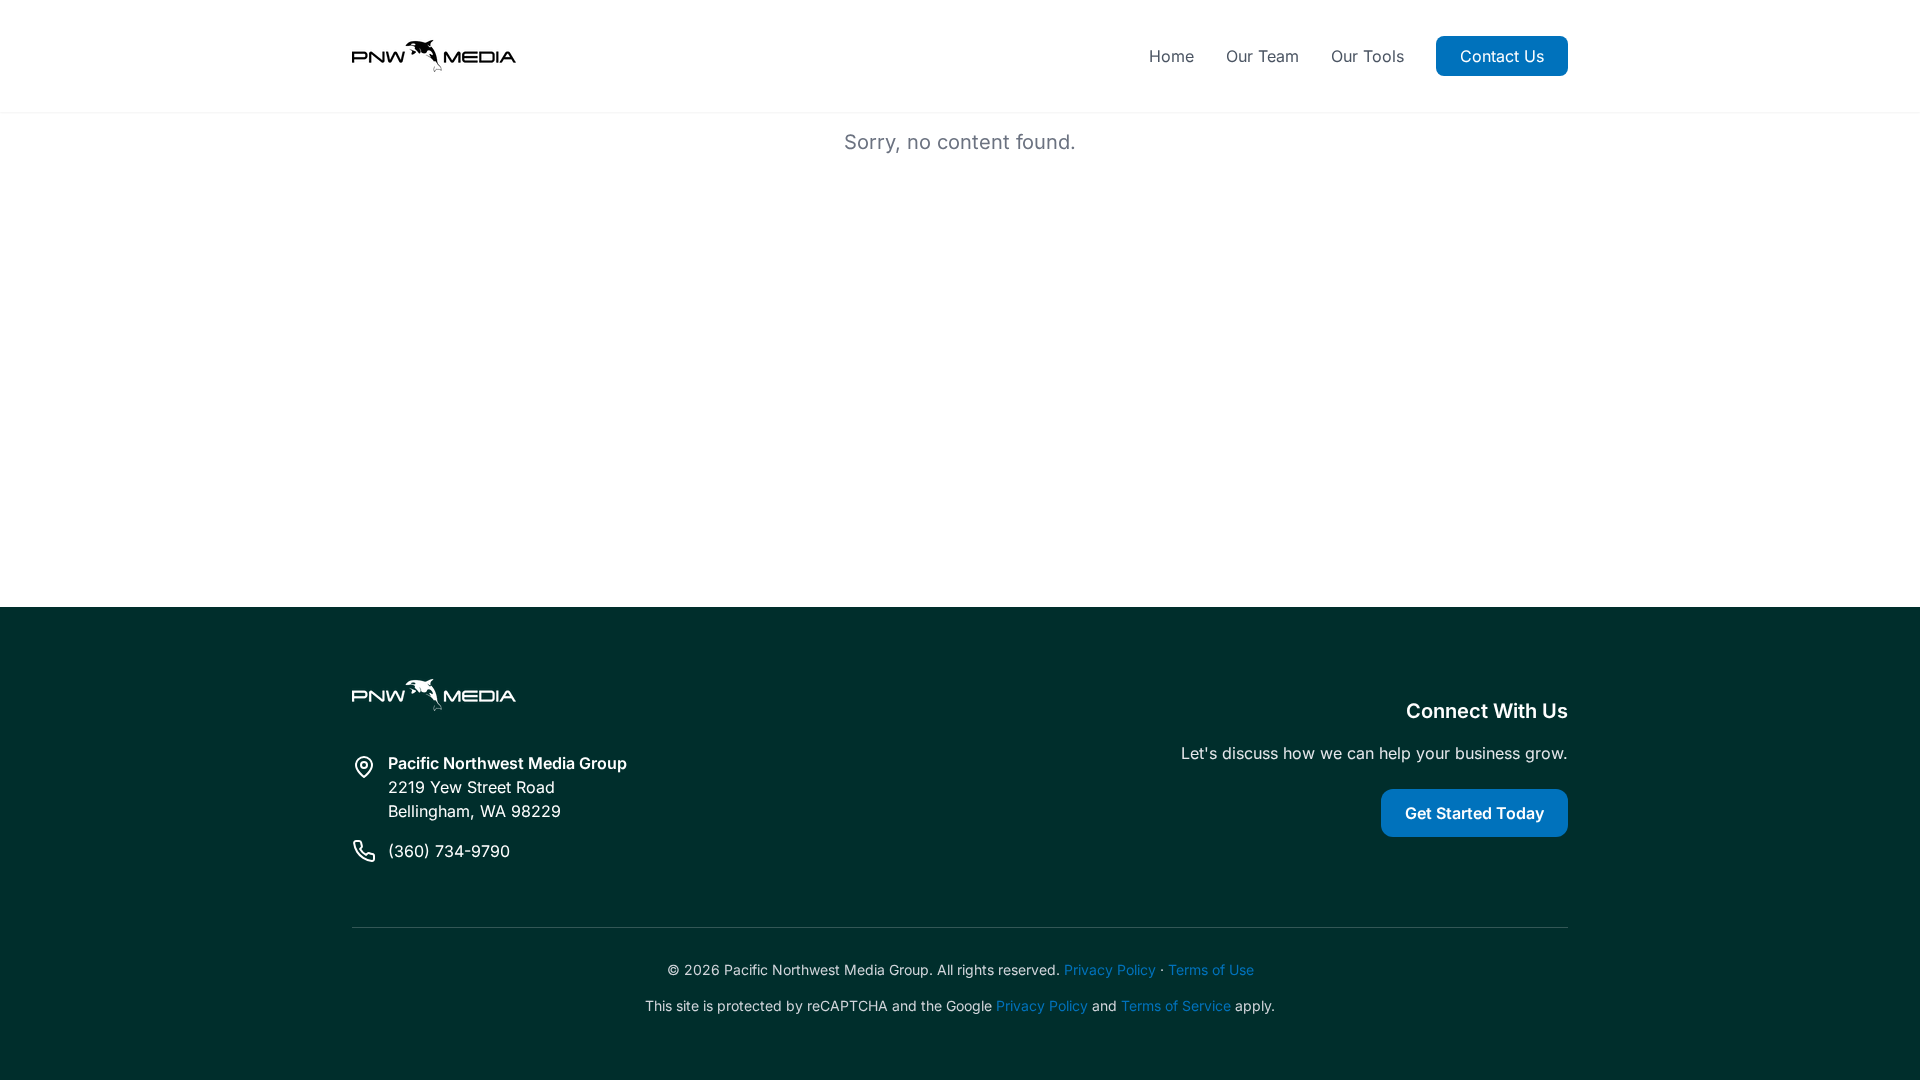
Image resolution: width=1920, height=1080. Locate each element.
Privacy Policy (1110, 969)
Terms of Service (1176, 1005)
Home (1171, 56)
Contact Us (1502, 56)
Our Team (1262, 56)
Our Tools (1367, 56)
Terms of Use (1211, 969)
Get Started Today (1474, 813)
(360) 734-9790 (449, 851)
